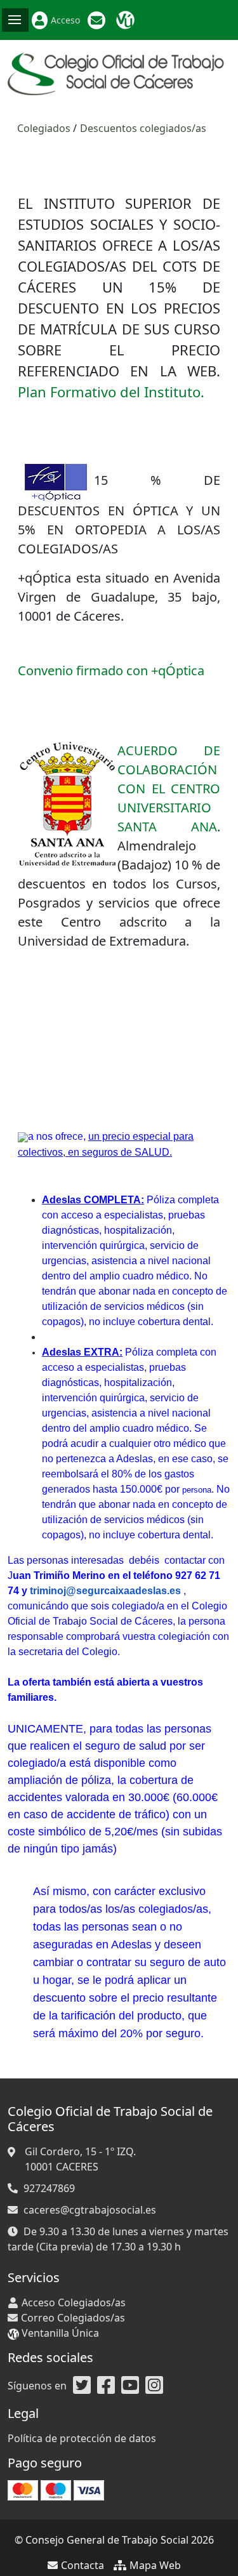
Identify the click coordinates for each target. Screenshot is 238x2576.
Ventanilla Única (127, 20)
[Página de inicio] (119, 73)
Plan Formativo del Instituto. (111, 392)
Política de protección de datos (82, 2438)
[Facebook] (106, 2386)
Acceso (65, 20)
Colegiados (44, 128)
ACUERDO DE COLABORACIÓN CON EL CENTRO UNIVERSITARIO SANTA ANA (169, 789)
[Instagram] (154, 2386)
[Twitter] (82, 2386)
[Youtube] (130, 2386)
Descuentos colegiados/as (143, 128)
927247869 (49, 2188)
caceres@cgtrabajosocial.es (90, 2210)
